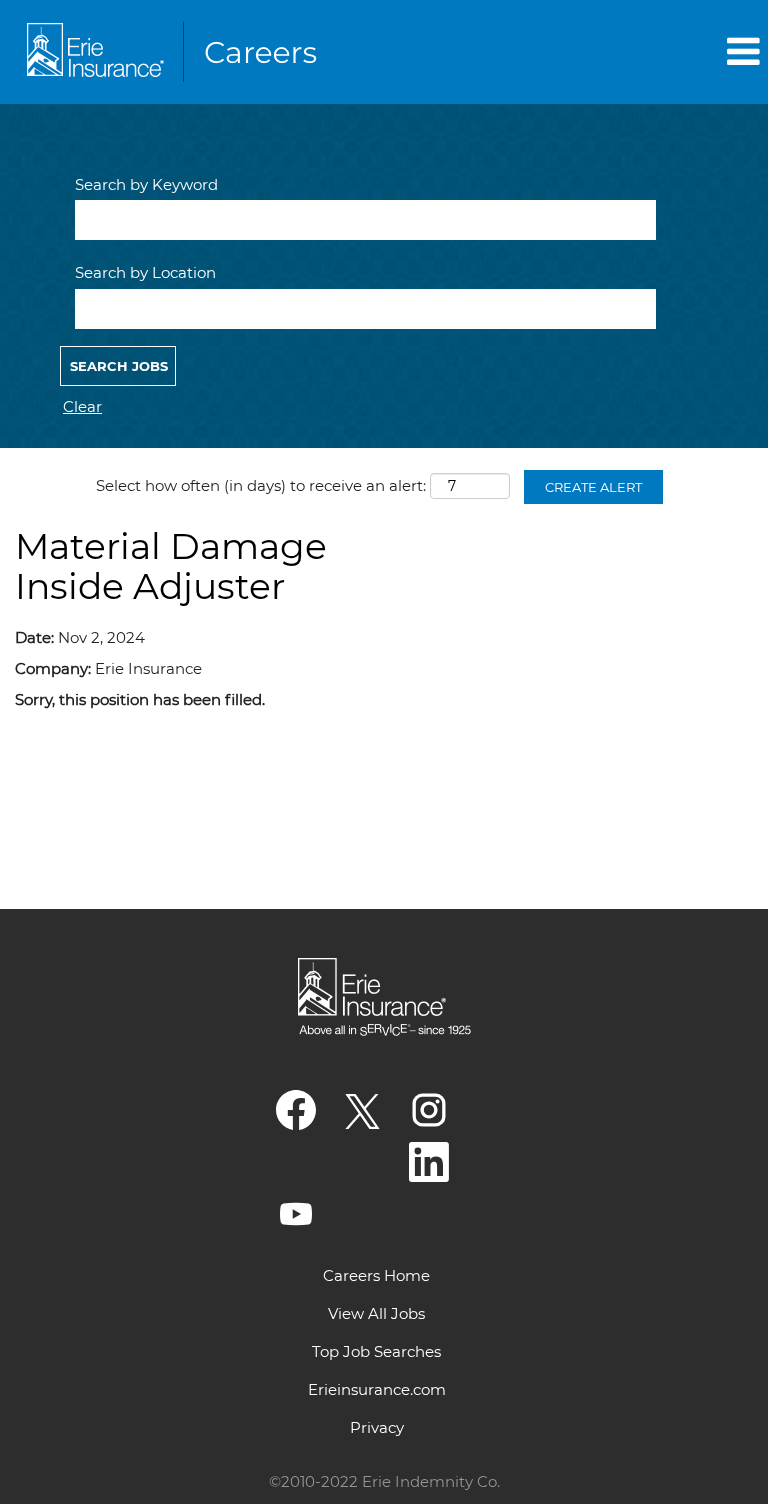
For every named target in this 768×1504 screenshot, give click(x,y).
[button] (640, 51)
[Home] (176, 52)
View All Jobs (376, 1313)
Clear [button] (82, 406)
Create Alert (593, 487)
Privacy (377, 1427)
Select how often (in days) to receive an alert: (261, 485)
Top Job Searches (376, 1351)
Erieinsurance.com (377, 1389)
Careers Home (376, 1275)
